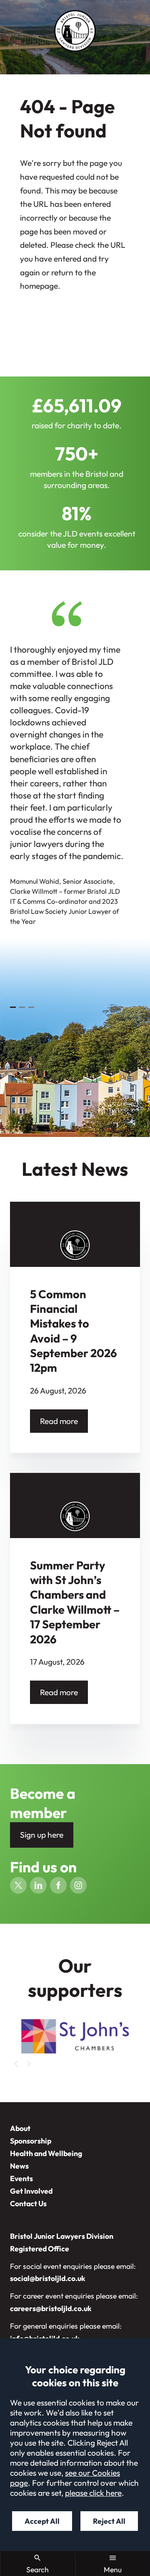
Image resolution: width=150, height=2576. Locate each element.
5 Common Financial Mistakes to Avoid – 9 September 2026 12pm (74, 1331)
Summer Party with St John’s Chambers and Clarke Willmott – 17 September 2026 (75, 1602)
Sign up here (42, 1835)
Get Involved (31, 2191)
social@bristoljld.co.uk (48, 2278)
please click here (93, 2493)
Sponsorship (31, 2141)
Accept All (42, 2521)
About (20, 2128)
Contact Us (28, 2203)
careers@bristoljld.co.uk (51, 2308)
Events (21, 2178)
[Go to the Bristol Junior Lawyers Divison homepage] (75, 31)
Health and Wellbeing (46, 2153)
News (19, 2166)
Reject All (109, 2521)
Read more (59, 1421)
